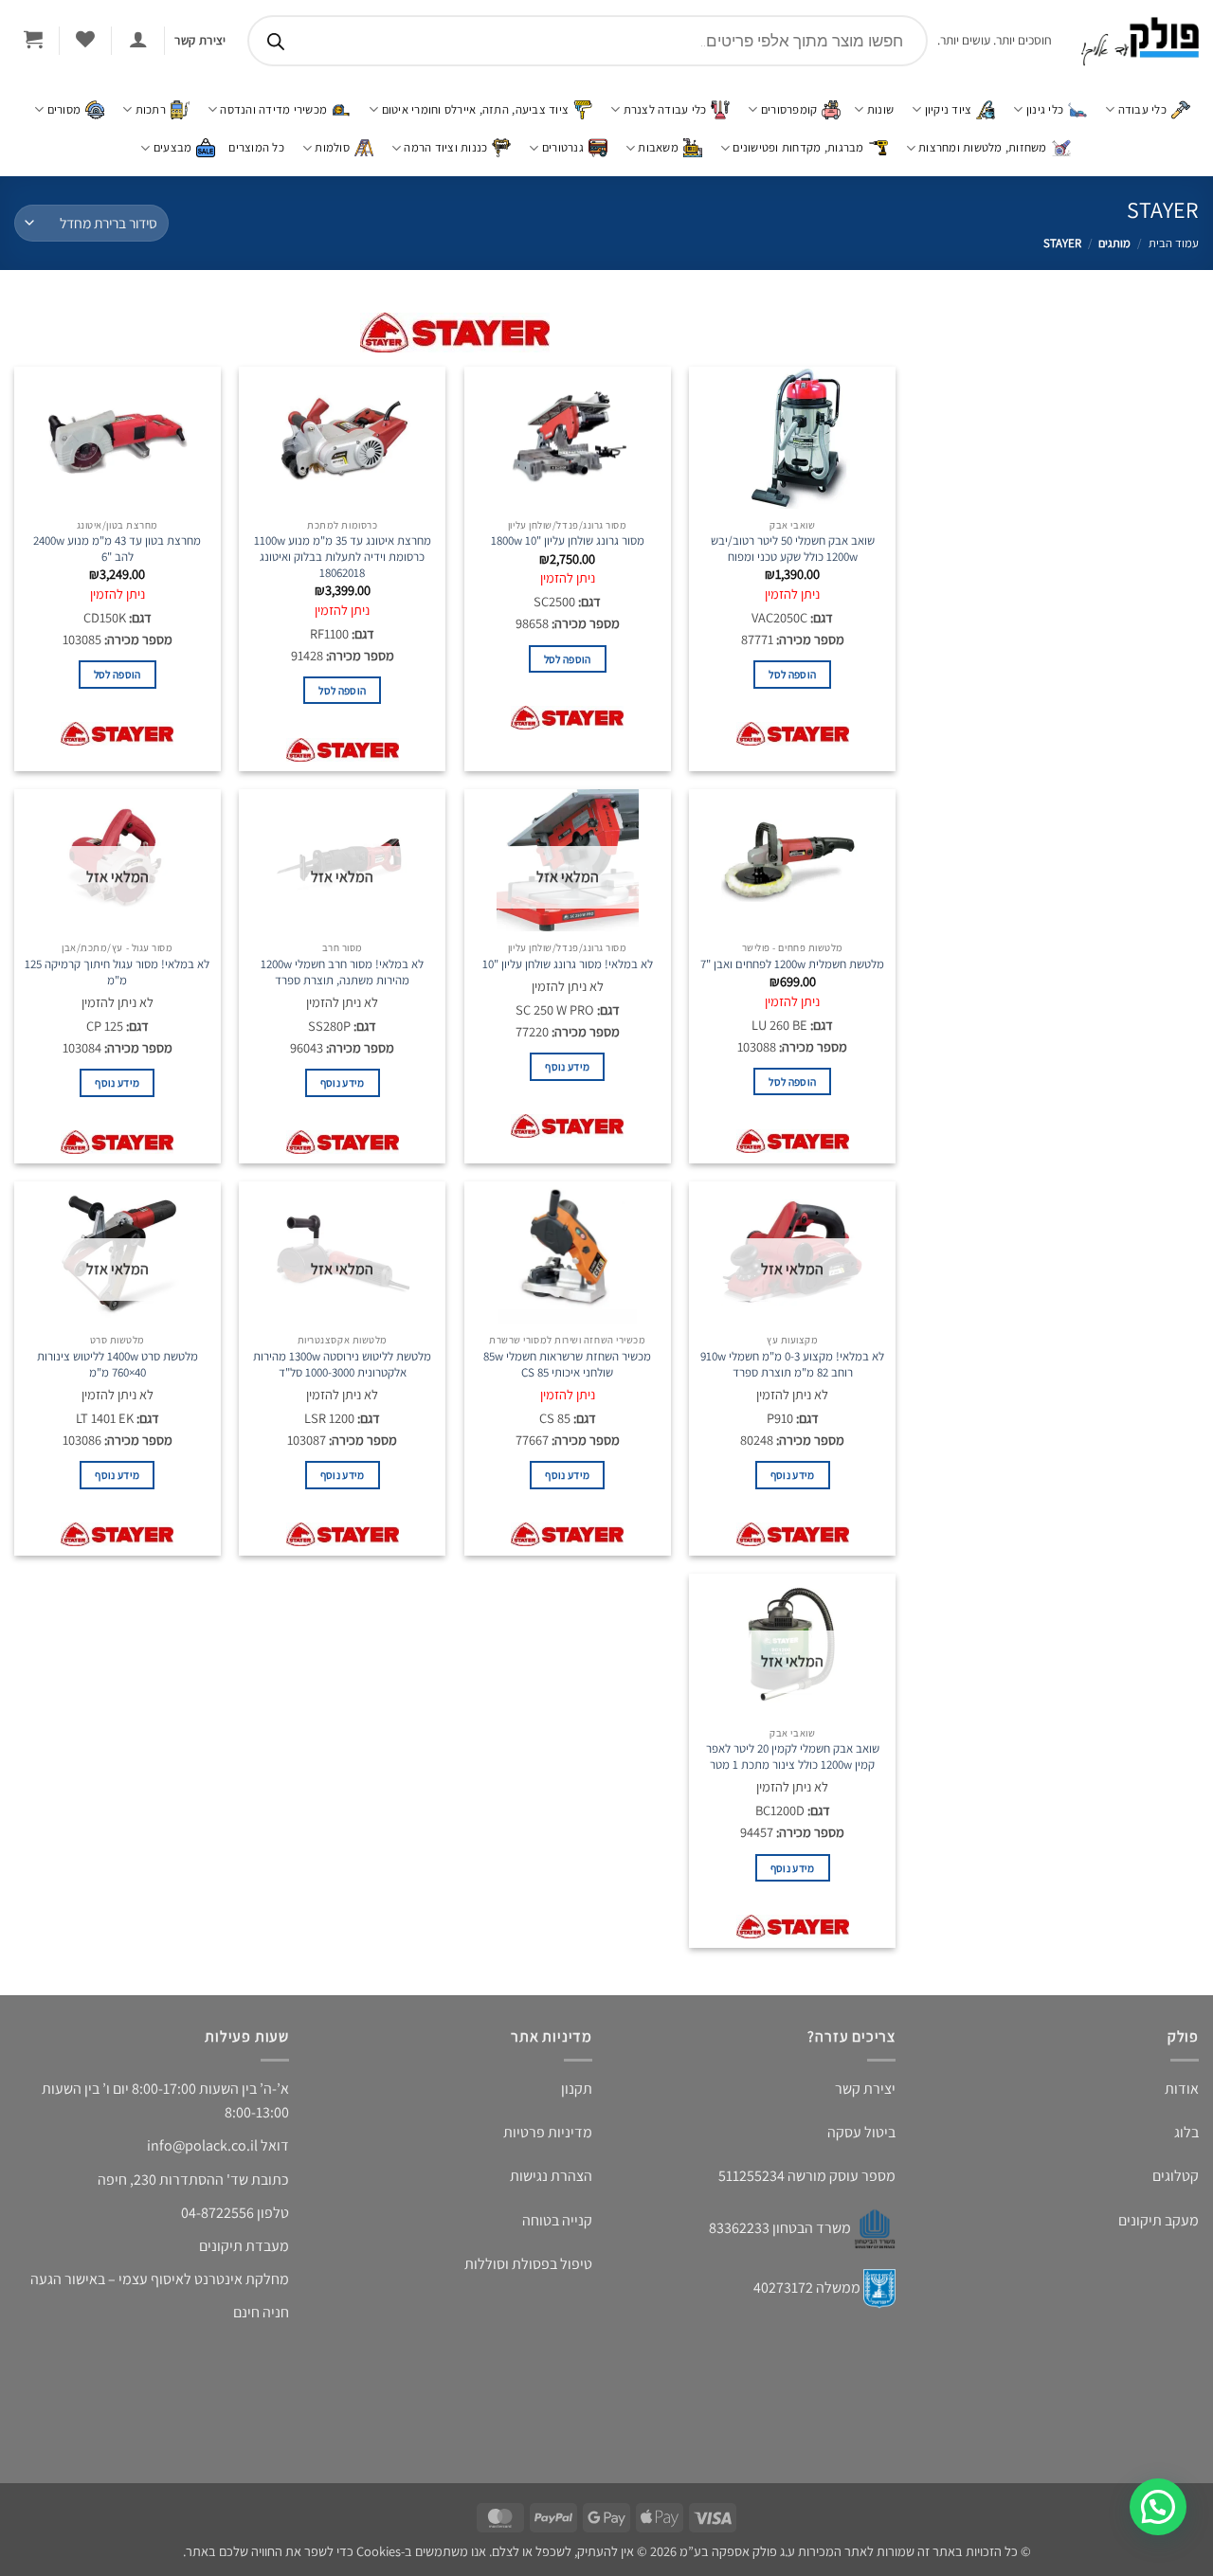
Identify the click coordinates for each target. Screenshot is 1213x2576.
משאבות (658, 147)
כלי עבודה (1142, 109)
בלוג (1186, 2142)
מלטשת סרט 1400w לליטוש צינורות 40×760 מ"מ (118, 1377)
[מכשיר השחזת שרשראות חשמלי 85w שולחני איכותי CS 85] (568, 1265)
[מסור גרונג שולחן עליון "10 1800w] (568, 438)
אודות (1182, 2098)
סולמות (332, 147)
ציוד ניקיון (949, 109)
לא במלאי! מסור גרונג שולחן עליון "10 (568, 963)
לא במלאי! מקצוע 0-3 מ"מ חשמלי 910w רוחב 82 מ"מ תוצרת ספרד (792, 1377)
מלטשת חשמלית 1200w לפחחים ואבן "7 (792, 963)
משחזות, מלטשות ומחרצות (983, 147)
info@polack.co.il (202, 2156)
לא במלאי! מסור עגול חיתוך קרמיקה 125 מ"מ (117, 971)
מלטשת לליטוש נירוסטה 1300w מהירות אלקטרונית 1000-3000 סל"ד (342, 1377)
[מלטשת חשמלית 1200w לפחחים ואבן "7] (792, 859)
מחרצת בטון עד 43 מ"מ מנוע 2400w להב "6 (117, 549)
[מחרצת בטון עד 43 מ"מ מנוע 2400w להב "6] (118, 438)
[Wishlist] (85, 39)
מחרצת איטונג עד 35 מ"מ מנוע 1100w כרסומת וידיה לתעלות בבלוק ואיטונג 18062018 (343, 557)
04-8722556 (217, 2222)
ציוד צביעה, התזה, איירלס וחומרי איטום (475, 109)
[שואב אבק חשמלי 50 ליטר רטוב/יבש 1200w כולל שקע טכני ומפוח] (792, 438)
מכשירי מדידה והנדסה (273, 109)
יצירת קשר (865, 2098)
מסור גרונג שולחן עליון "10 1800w (568, 541)
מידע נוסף (567, 1095)
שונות (880, 109)
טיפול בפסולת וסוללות (528, 2273)
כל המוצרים (256, 147)
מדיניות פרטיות (548, 2142)
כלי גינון (1045, 109)
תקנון (577, 2098)
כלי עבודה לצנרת (665, 109)
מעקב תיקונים (1159, 2230)
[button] (138, 39)
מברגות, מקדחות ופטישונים (798, 147)
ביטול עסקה (861, 2142)
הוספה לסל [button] (792, 689)
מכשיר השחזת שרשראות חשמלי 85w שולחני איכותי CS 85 (567, 1377)
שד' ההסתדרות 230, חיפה (173, 2189)
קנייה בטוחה (557, 2230)
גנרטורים (563, 147)
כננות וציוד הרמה (445, 147)
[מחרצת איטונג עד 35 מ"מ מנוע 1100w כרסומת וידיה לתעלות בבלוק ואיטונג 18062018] (342, 438)
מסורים (64, 109)
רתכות (151, 109)
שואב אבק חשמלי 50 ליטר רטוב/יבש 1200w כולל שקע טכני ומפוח (793, 549)
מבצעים (173, 147)
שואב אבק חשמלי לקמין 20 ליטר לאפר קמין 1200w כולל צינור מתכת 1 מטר (793, 1768)
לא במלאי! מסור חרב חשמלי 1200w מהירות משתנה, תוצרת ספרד (342, 971)
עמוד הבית (1174, 243)
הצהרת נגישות (551, 2186)
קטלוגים (1176, 2186)
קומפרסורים (789, 109)
